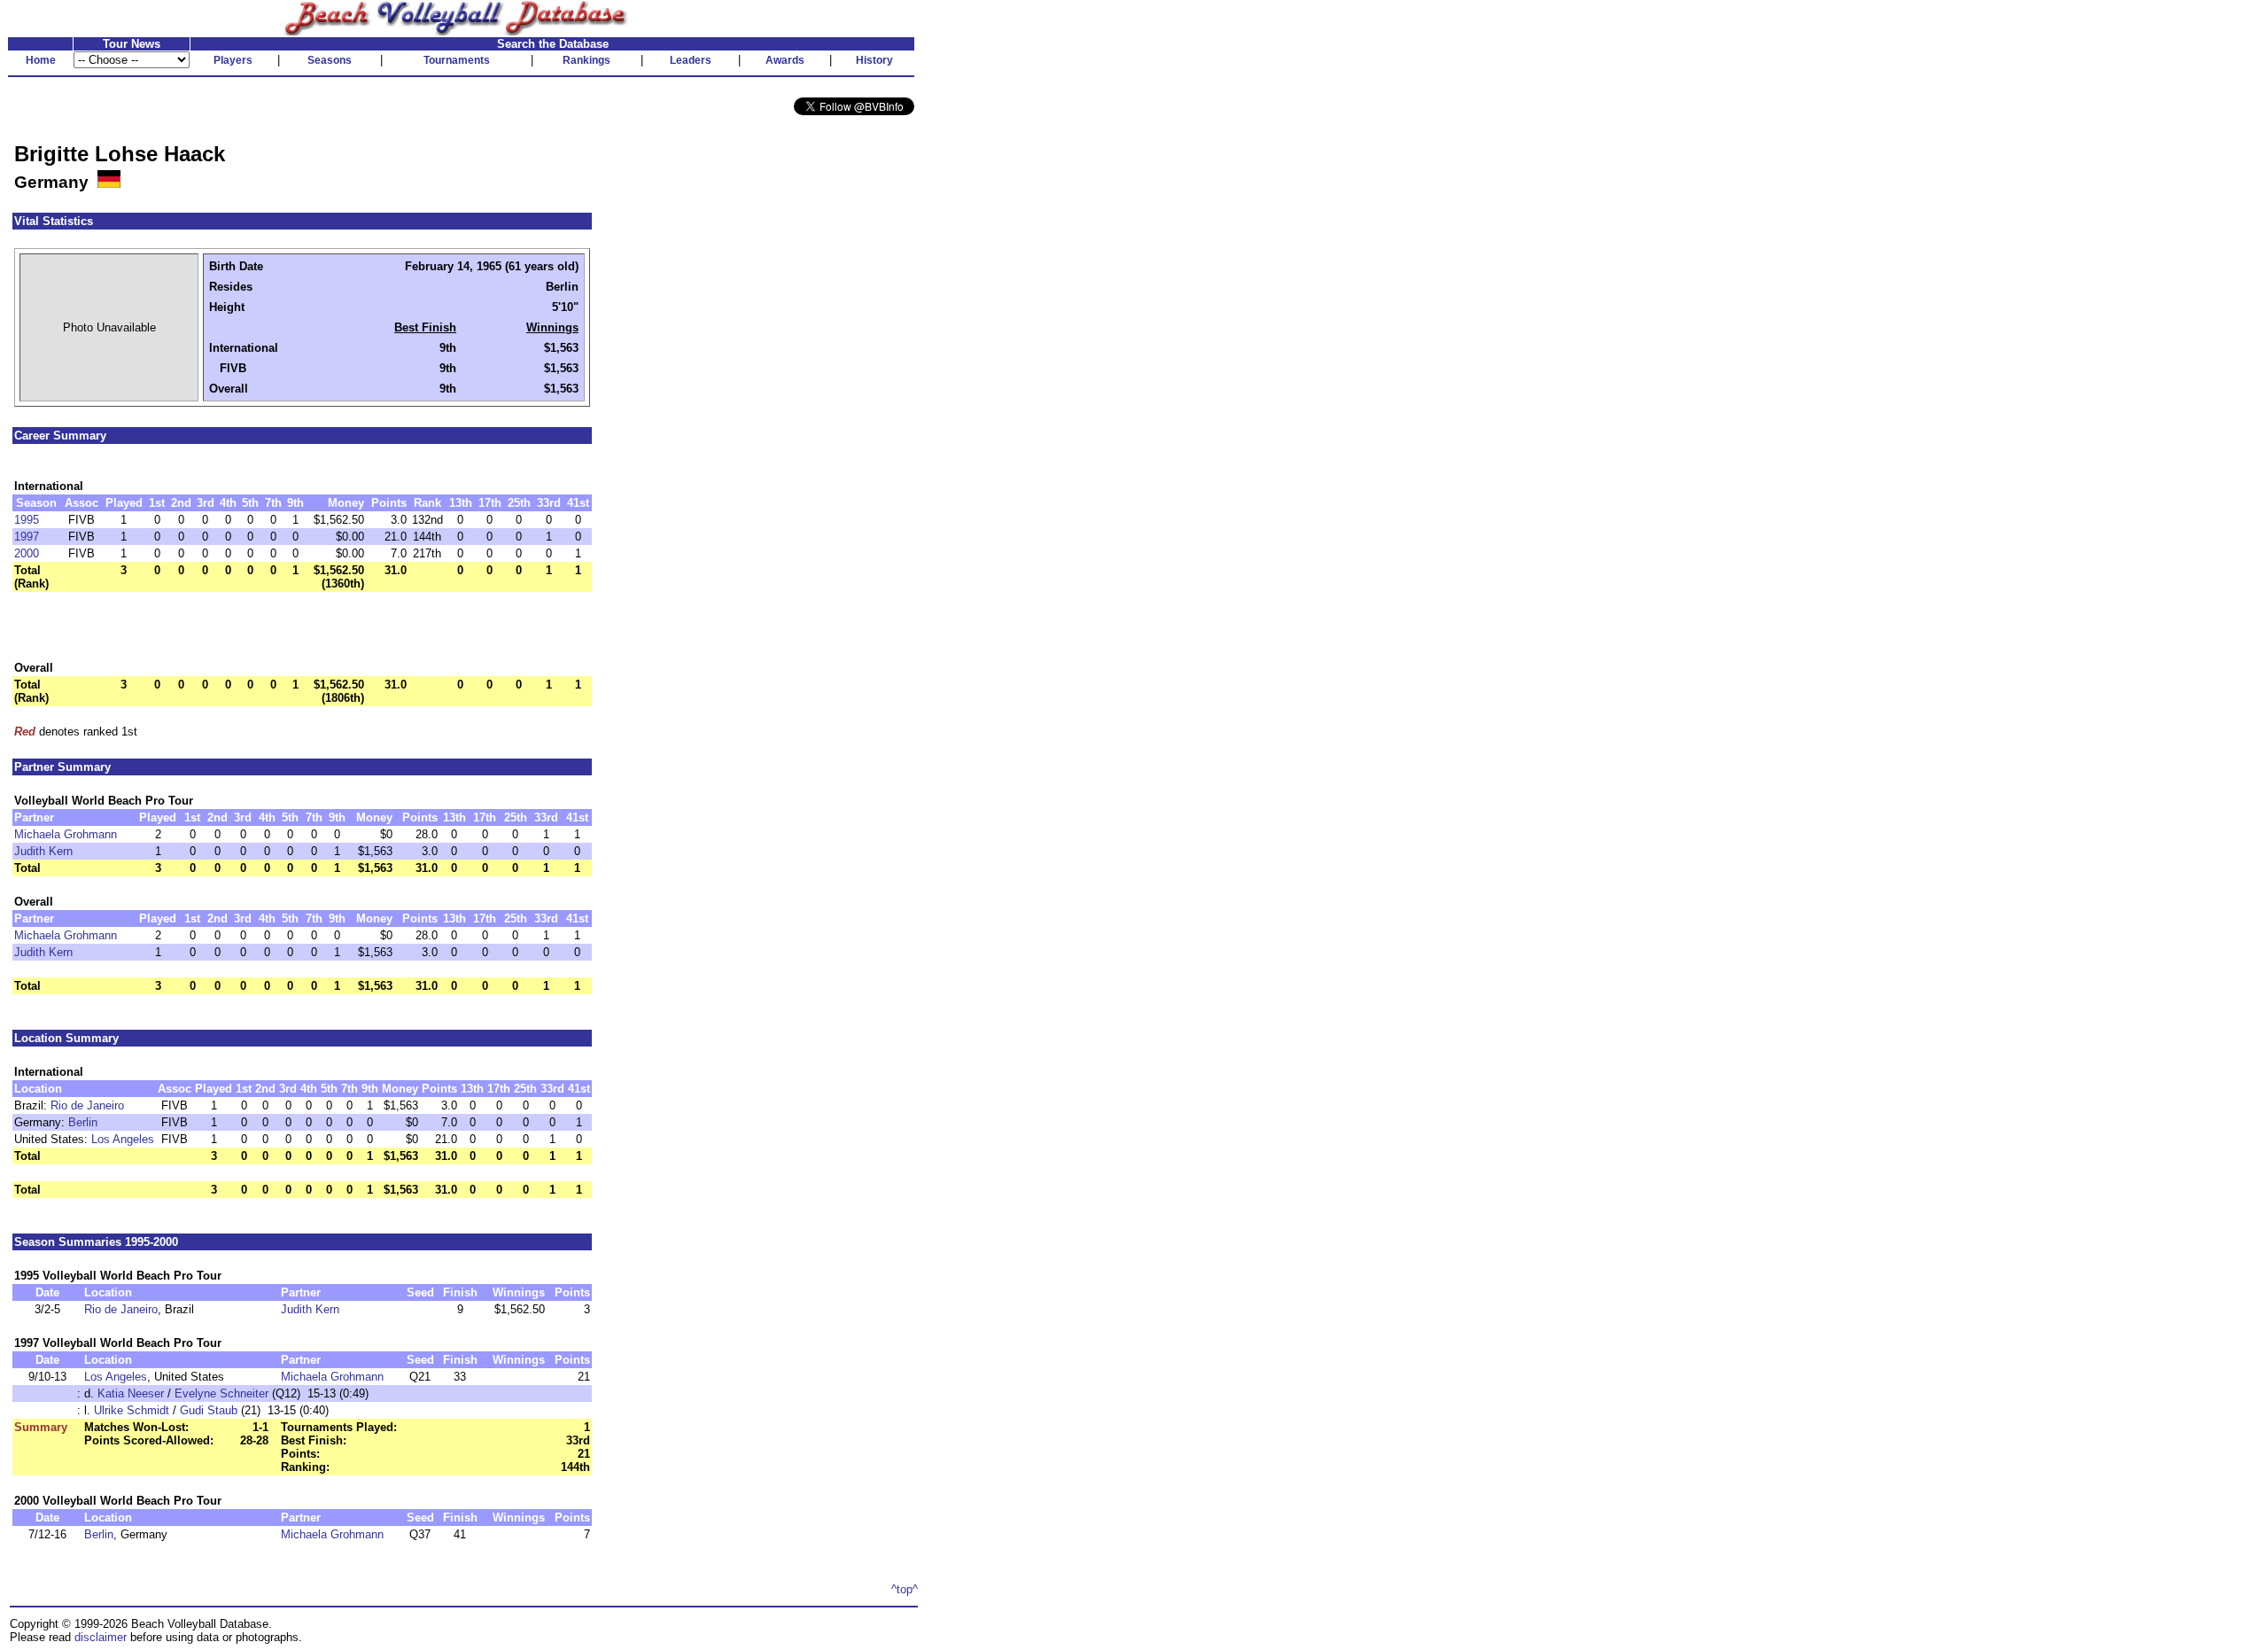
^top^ (905, 1589)
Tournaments (457, 60)
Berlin (83, 1122)
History (874, 60)
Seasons (330, 60)
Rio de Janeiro (87, 1105)
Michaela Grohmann (66, 834)
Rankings (586, 60)
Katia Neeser (131, 1393)
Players (233, 60)
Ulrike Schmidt (132, 1410)
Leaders (691, 60)
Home (41, 60)
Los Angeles (123, 1139)
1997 (27, 537)
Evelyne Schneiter (221, 1393)
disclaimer (101, 1637)
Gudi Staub (209, 1410)
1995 (27, 520)
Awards (785, 60)
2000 (27, 553)
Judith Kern (43, 851)
